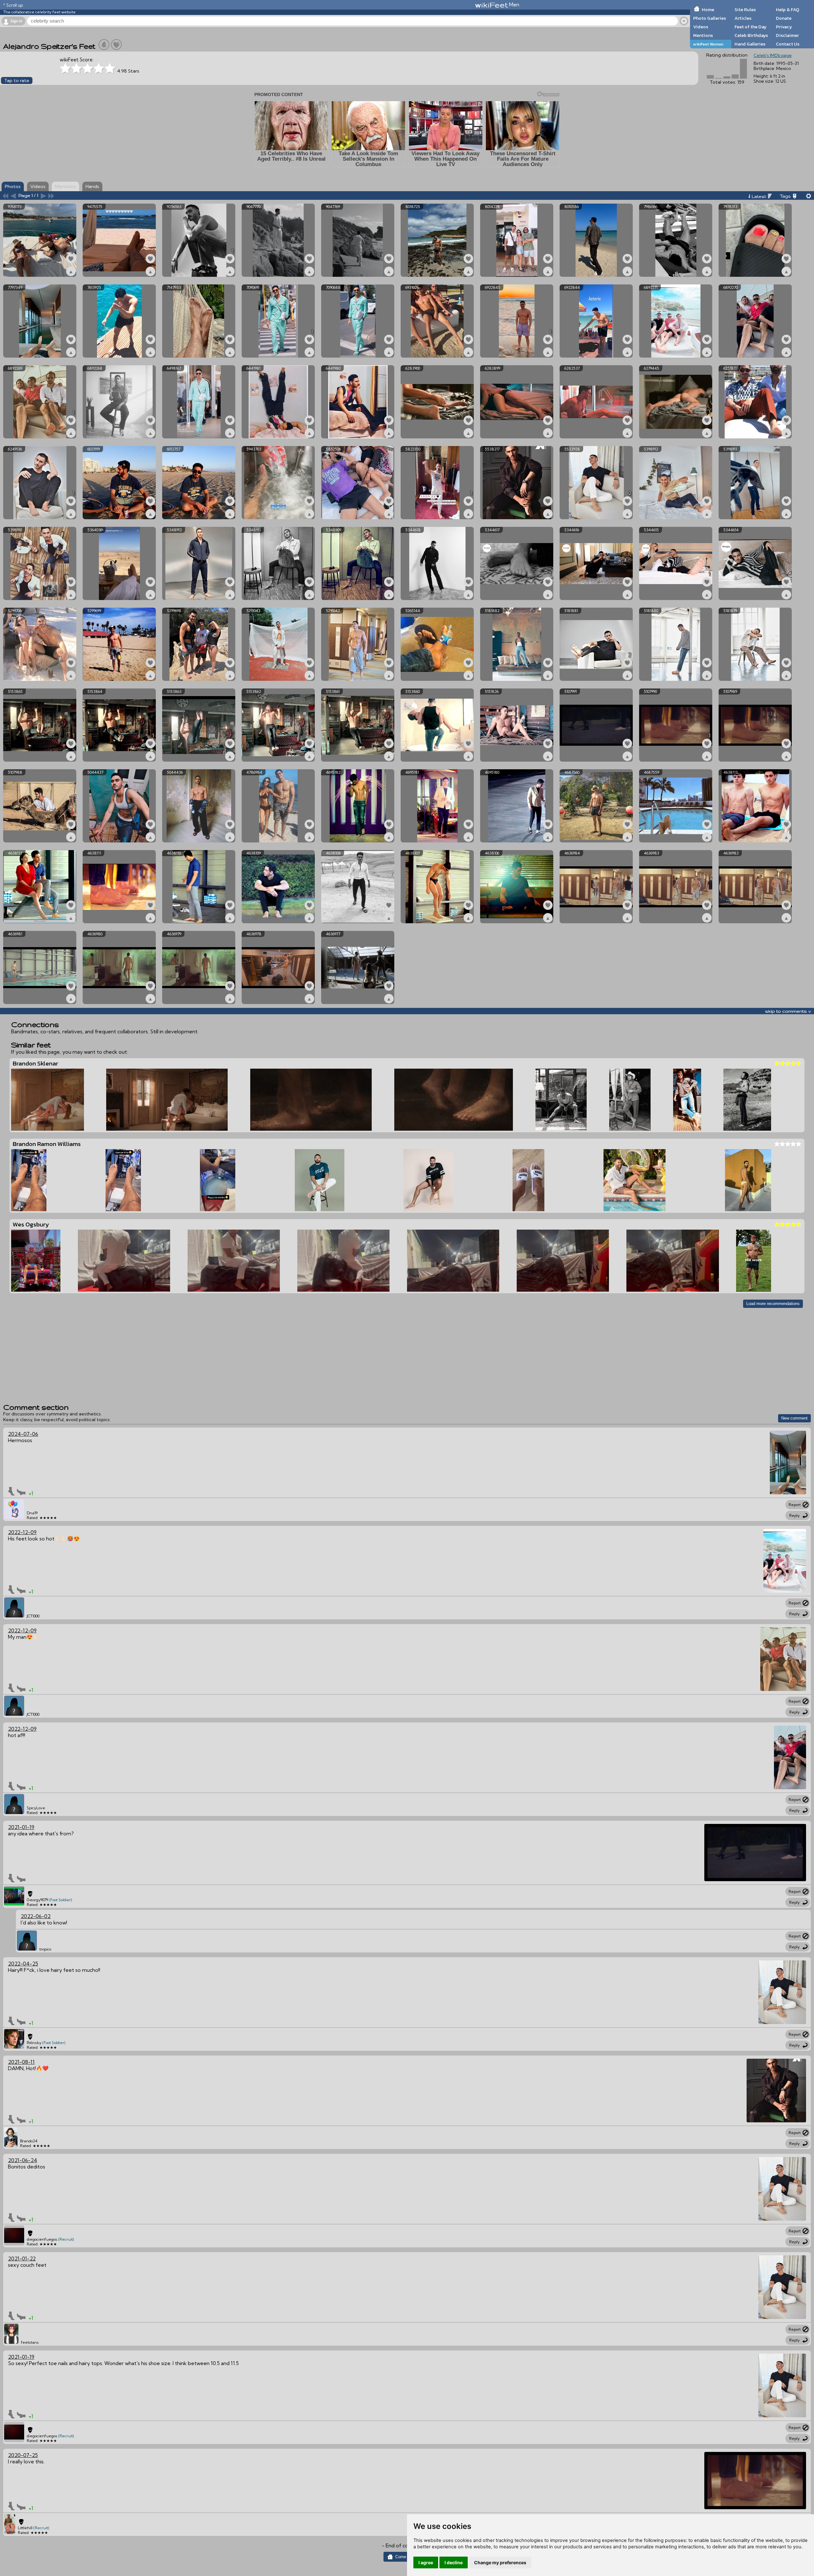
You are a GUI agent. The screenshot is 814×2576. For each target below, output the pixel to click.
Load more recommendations (773, 1304)
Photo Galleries (710, 18)
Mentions (703, 35)
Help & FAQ (788, 10)
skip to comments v (788, 1011)
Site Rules (745, 10)
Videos (701, 27)
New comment (794, 1418)
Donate (784, 18)
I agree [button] (426, 2562)
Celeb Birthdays (751, 35)
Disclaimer (787, 35)
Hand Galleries (750, 44)
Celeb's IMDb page (773, 55)
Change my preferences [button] (500, 2562)
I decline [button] (454, 2562)
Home (708, 10)
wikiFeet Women (708, 44)
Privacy (784, 27)
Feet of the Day (751, 27)
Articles (743, 18)
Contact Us (788, 44)
